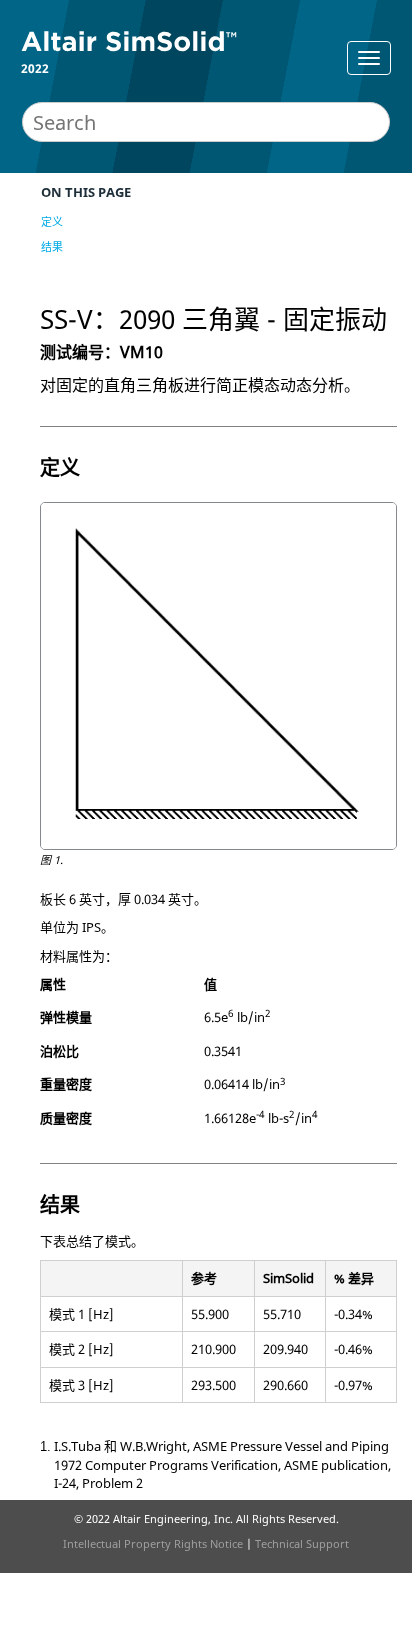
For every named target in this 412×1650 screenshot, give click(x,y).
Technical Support (302, 1543)
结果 (52, 246)
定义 (52, 221)
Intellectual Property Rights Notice (153, 1543)
